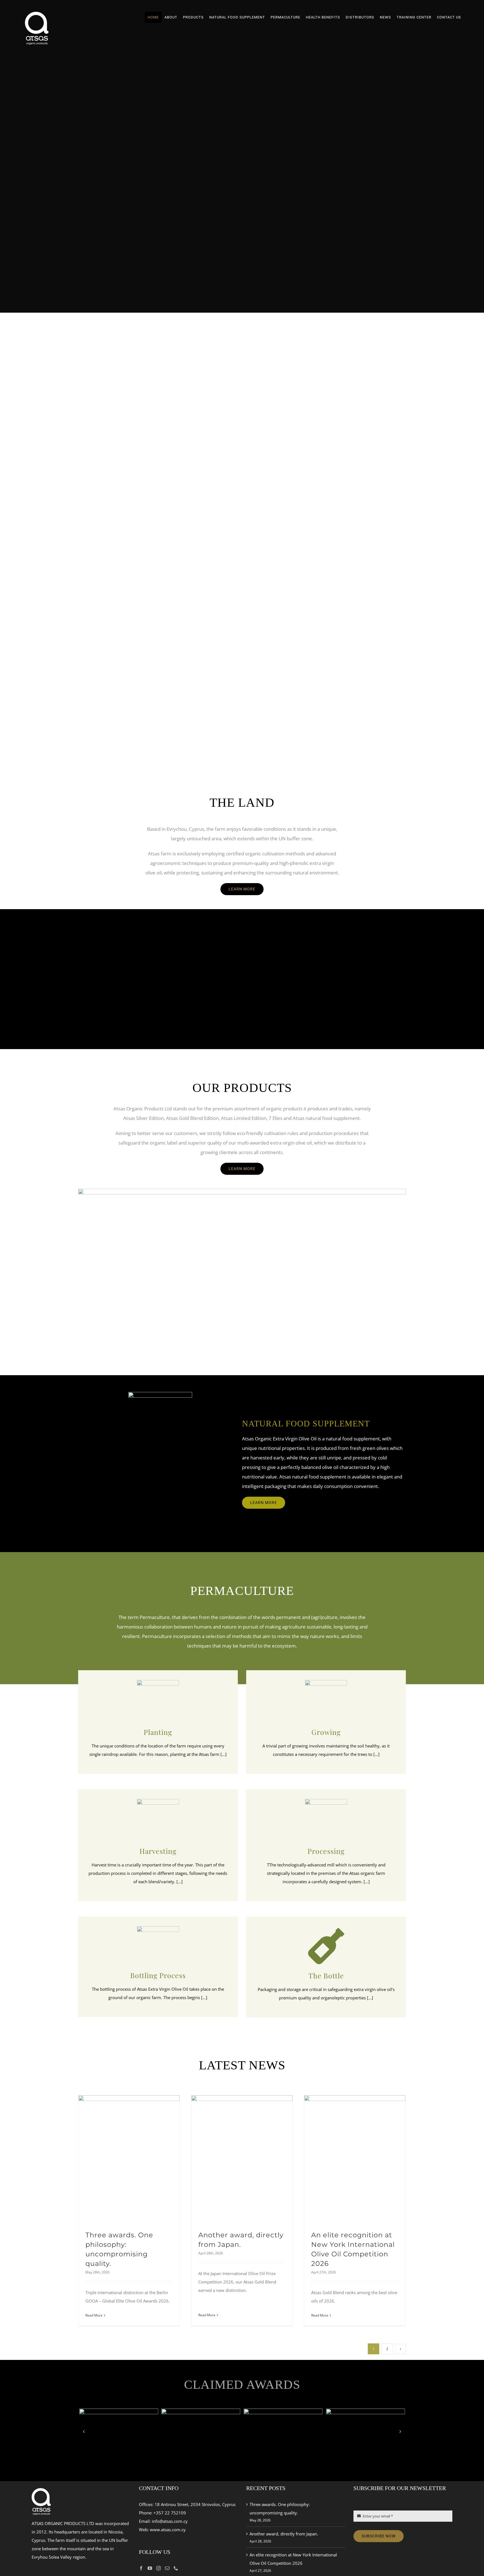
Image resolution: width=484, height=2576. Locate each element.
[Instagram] (159, 2568)
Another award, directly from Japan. (284, 2534)
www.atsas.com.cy (168, 2530)
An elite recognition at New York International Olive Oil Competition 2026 (293, 2559)
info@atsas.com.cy (170, 2521)
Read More (94, 2315)
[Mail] (167, 2568)
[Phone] (176, 2568)
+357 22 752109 (170, 2513)
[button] (84, 2431)
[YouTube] (150, 2568)
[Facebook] (141, 2568)
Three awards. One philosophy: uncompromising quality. (280, 2509)
